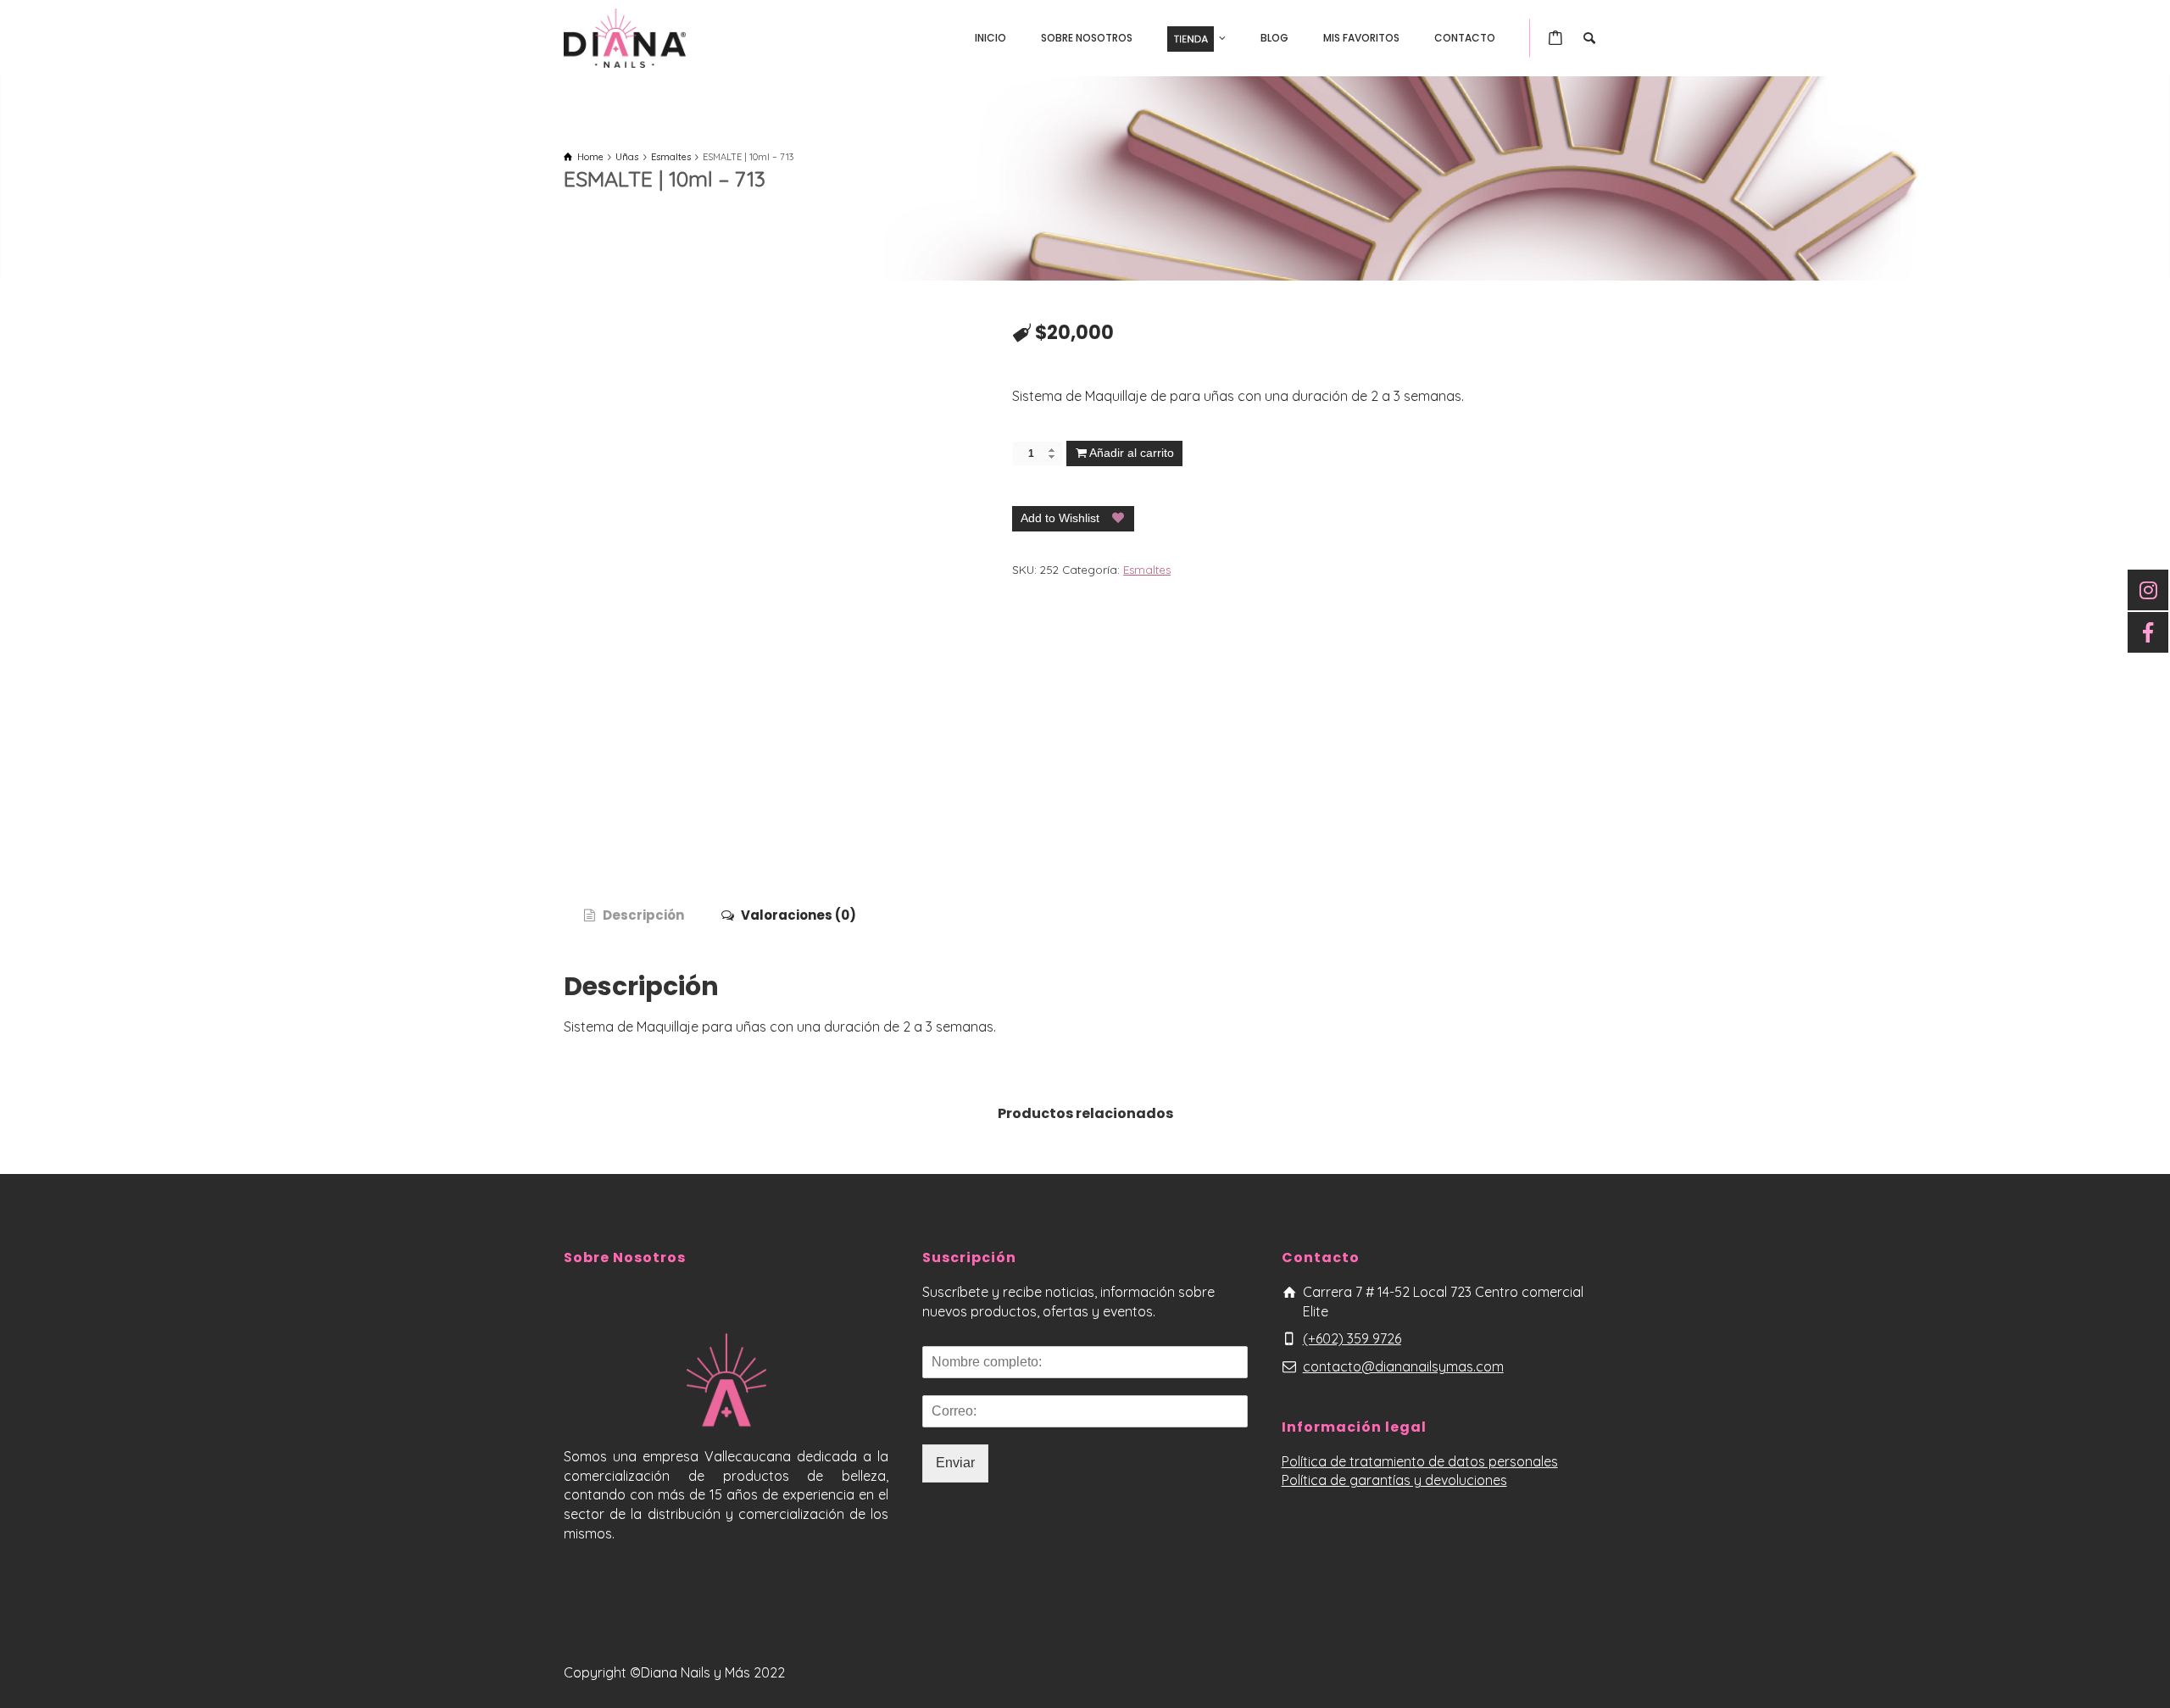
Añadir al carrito (1132, 453)
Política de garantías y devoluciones (1394, 1480)
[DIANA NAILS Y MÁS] (625, 36)
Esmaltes (1147, 570)
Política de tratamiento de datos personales (1420, 1461)
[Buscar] (1589, 38)
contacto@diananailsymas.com (1403, 1366)
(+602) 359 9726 (1352, 1338)
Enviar (955, 1463)
